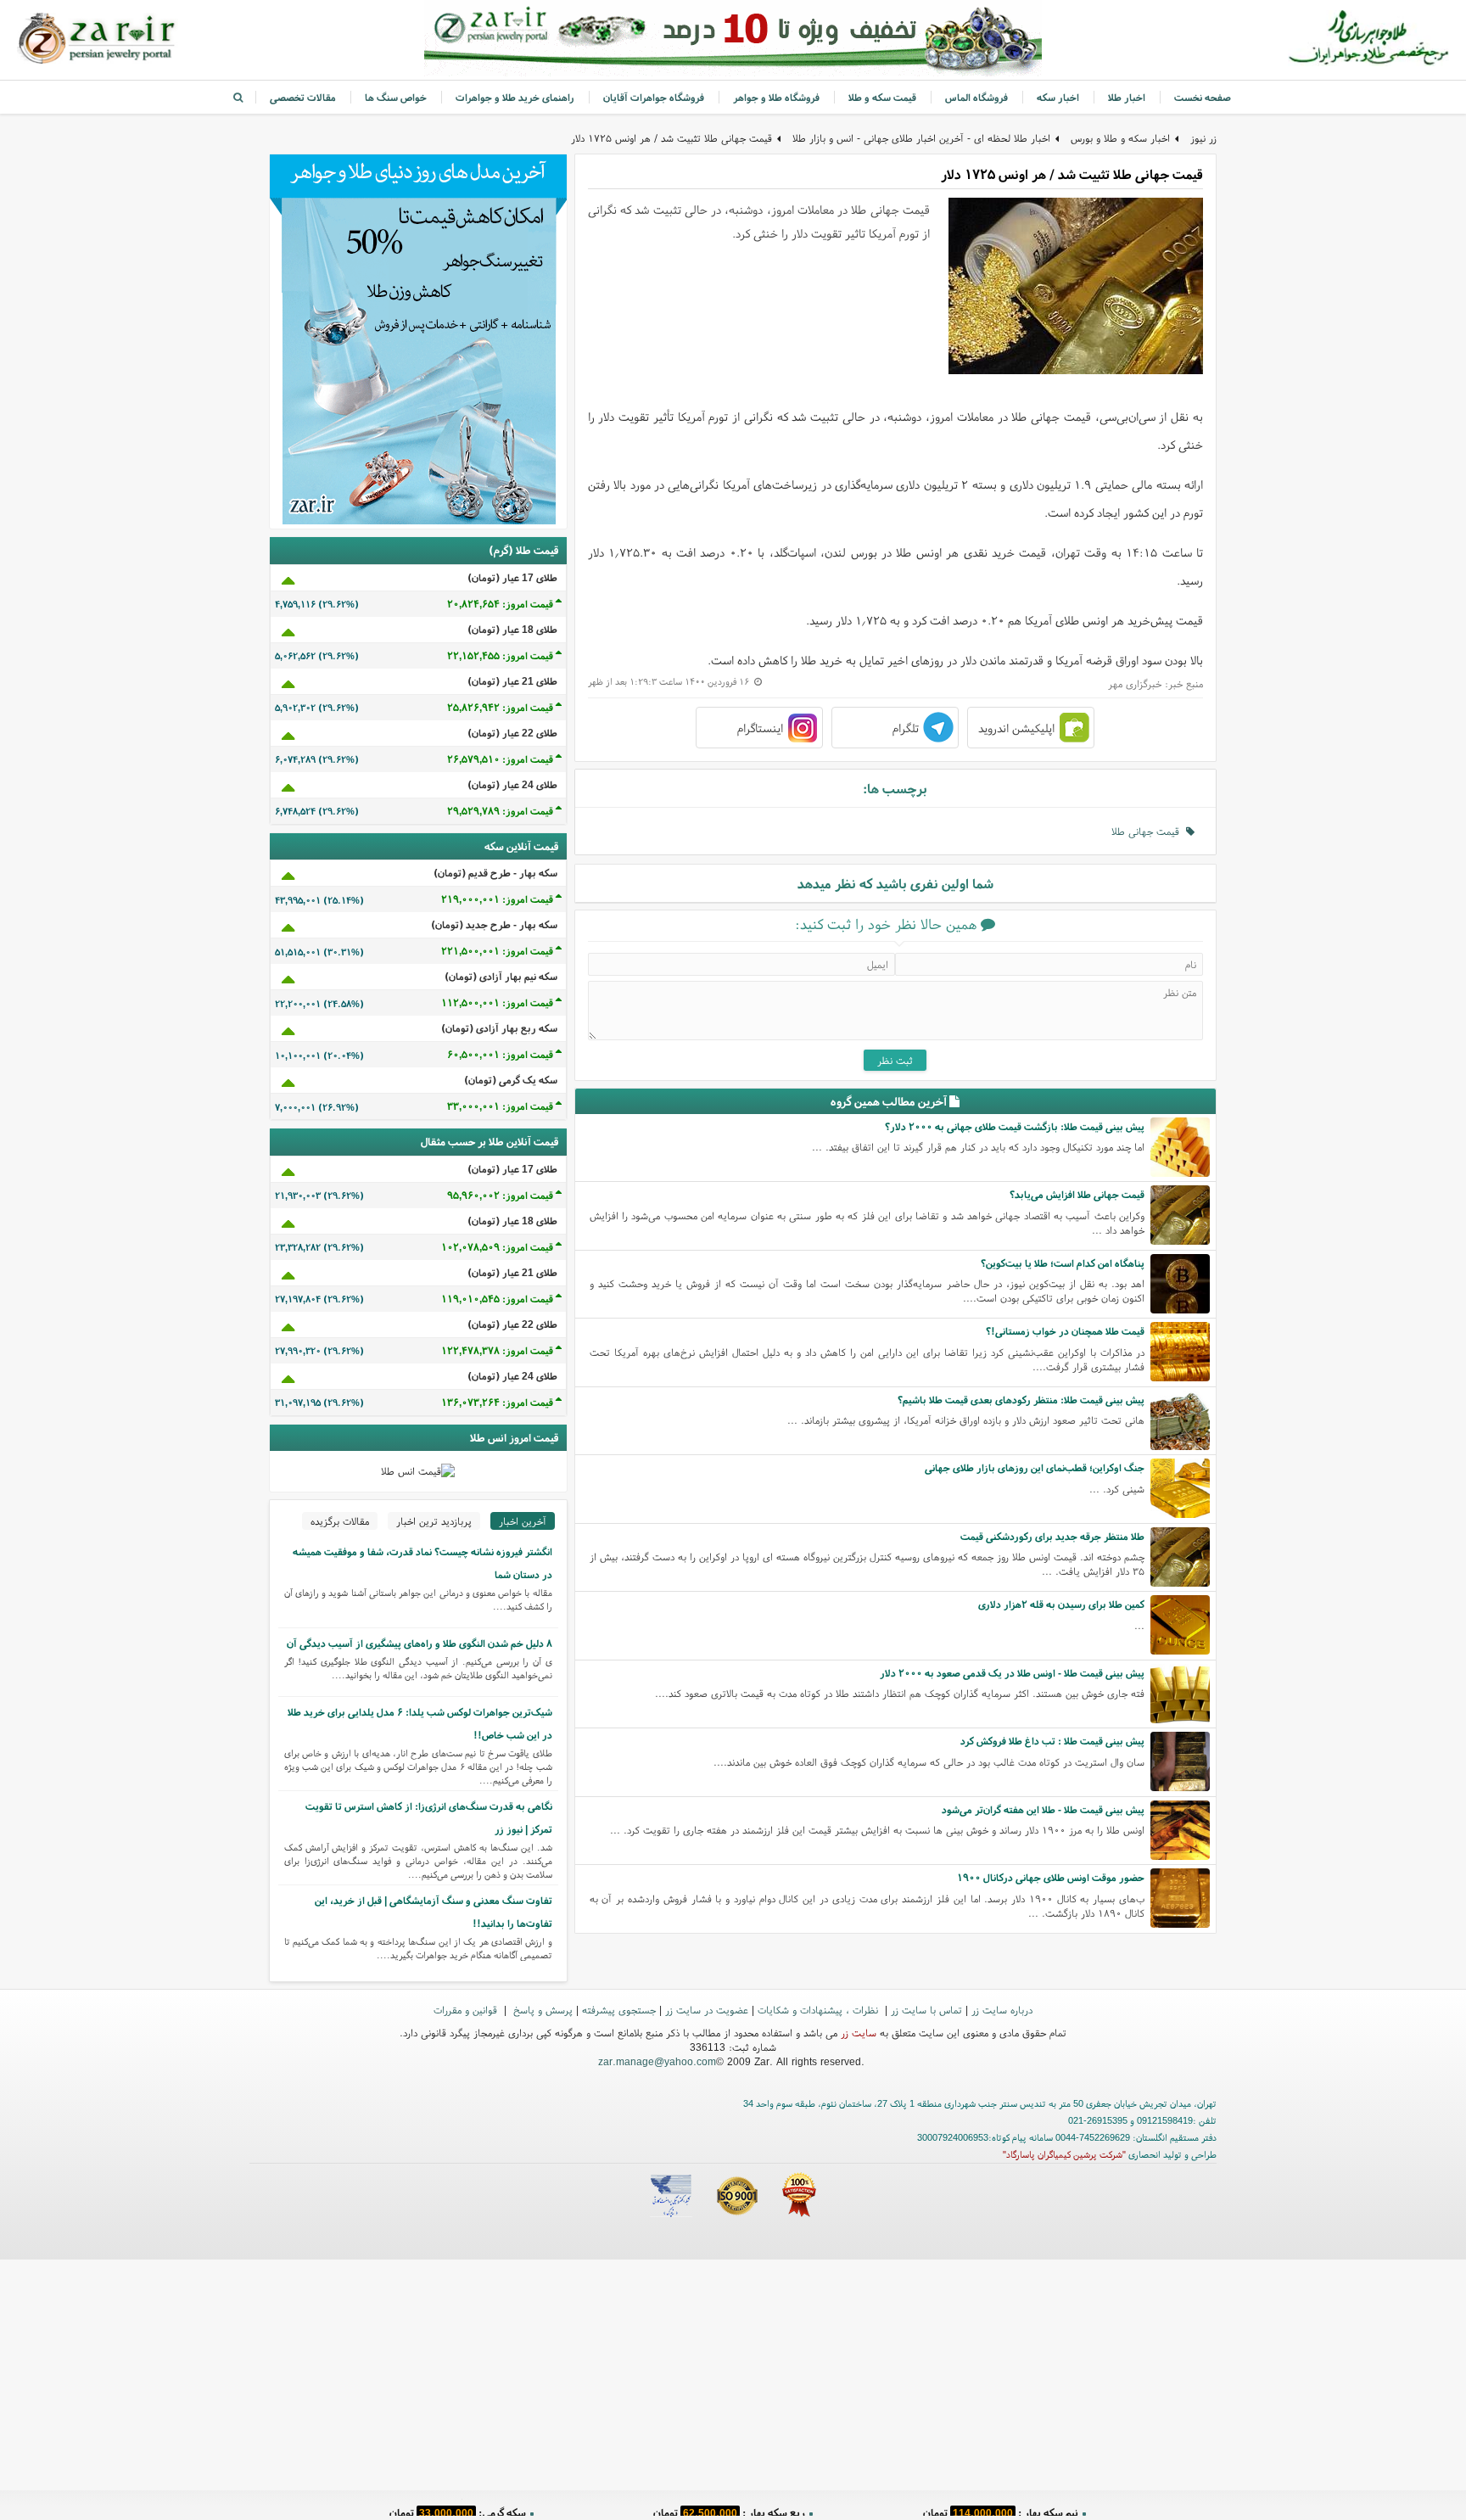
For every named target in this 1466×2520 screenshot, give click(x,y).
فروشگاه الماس (976, 97)
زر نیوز (1203, 138)
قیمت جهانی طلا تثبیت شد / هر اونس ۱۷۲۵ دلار (671, 138)
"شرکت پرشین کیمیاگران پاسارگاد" (1064, 2154)
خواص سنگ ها (396, 97)
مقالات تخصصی (303, 97)
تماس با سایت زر (926, 2010)
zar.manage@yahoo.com (657, 2061)
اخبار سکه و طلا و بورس (1120, 138)
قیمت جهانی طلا (1149, 831)
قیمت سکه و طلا (882, 97)
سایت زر (859, 2033)
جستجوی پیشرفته (619, 2010)
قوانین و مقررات (467, 2010)
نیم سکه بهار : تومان (1001, 2507)
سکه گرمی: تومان (458, 2507)
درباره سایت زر (1002, 2010)
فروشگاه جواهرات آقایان (654, 97)
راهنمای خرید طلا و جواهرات (515, 97)
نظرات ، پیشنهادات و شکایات (820, 2010)
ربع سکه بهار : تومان (729, 2507)
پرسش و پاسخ (541, 2010)
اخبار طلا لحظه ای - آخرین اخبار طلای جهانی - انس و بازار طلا (921, 138)
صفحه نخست (1203, 97)
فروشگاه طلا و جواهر (776, 97)
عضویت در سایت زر (707, 2010)
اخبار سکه (1058, 97)
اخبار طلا (1127, 97)
